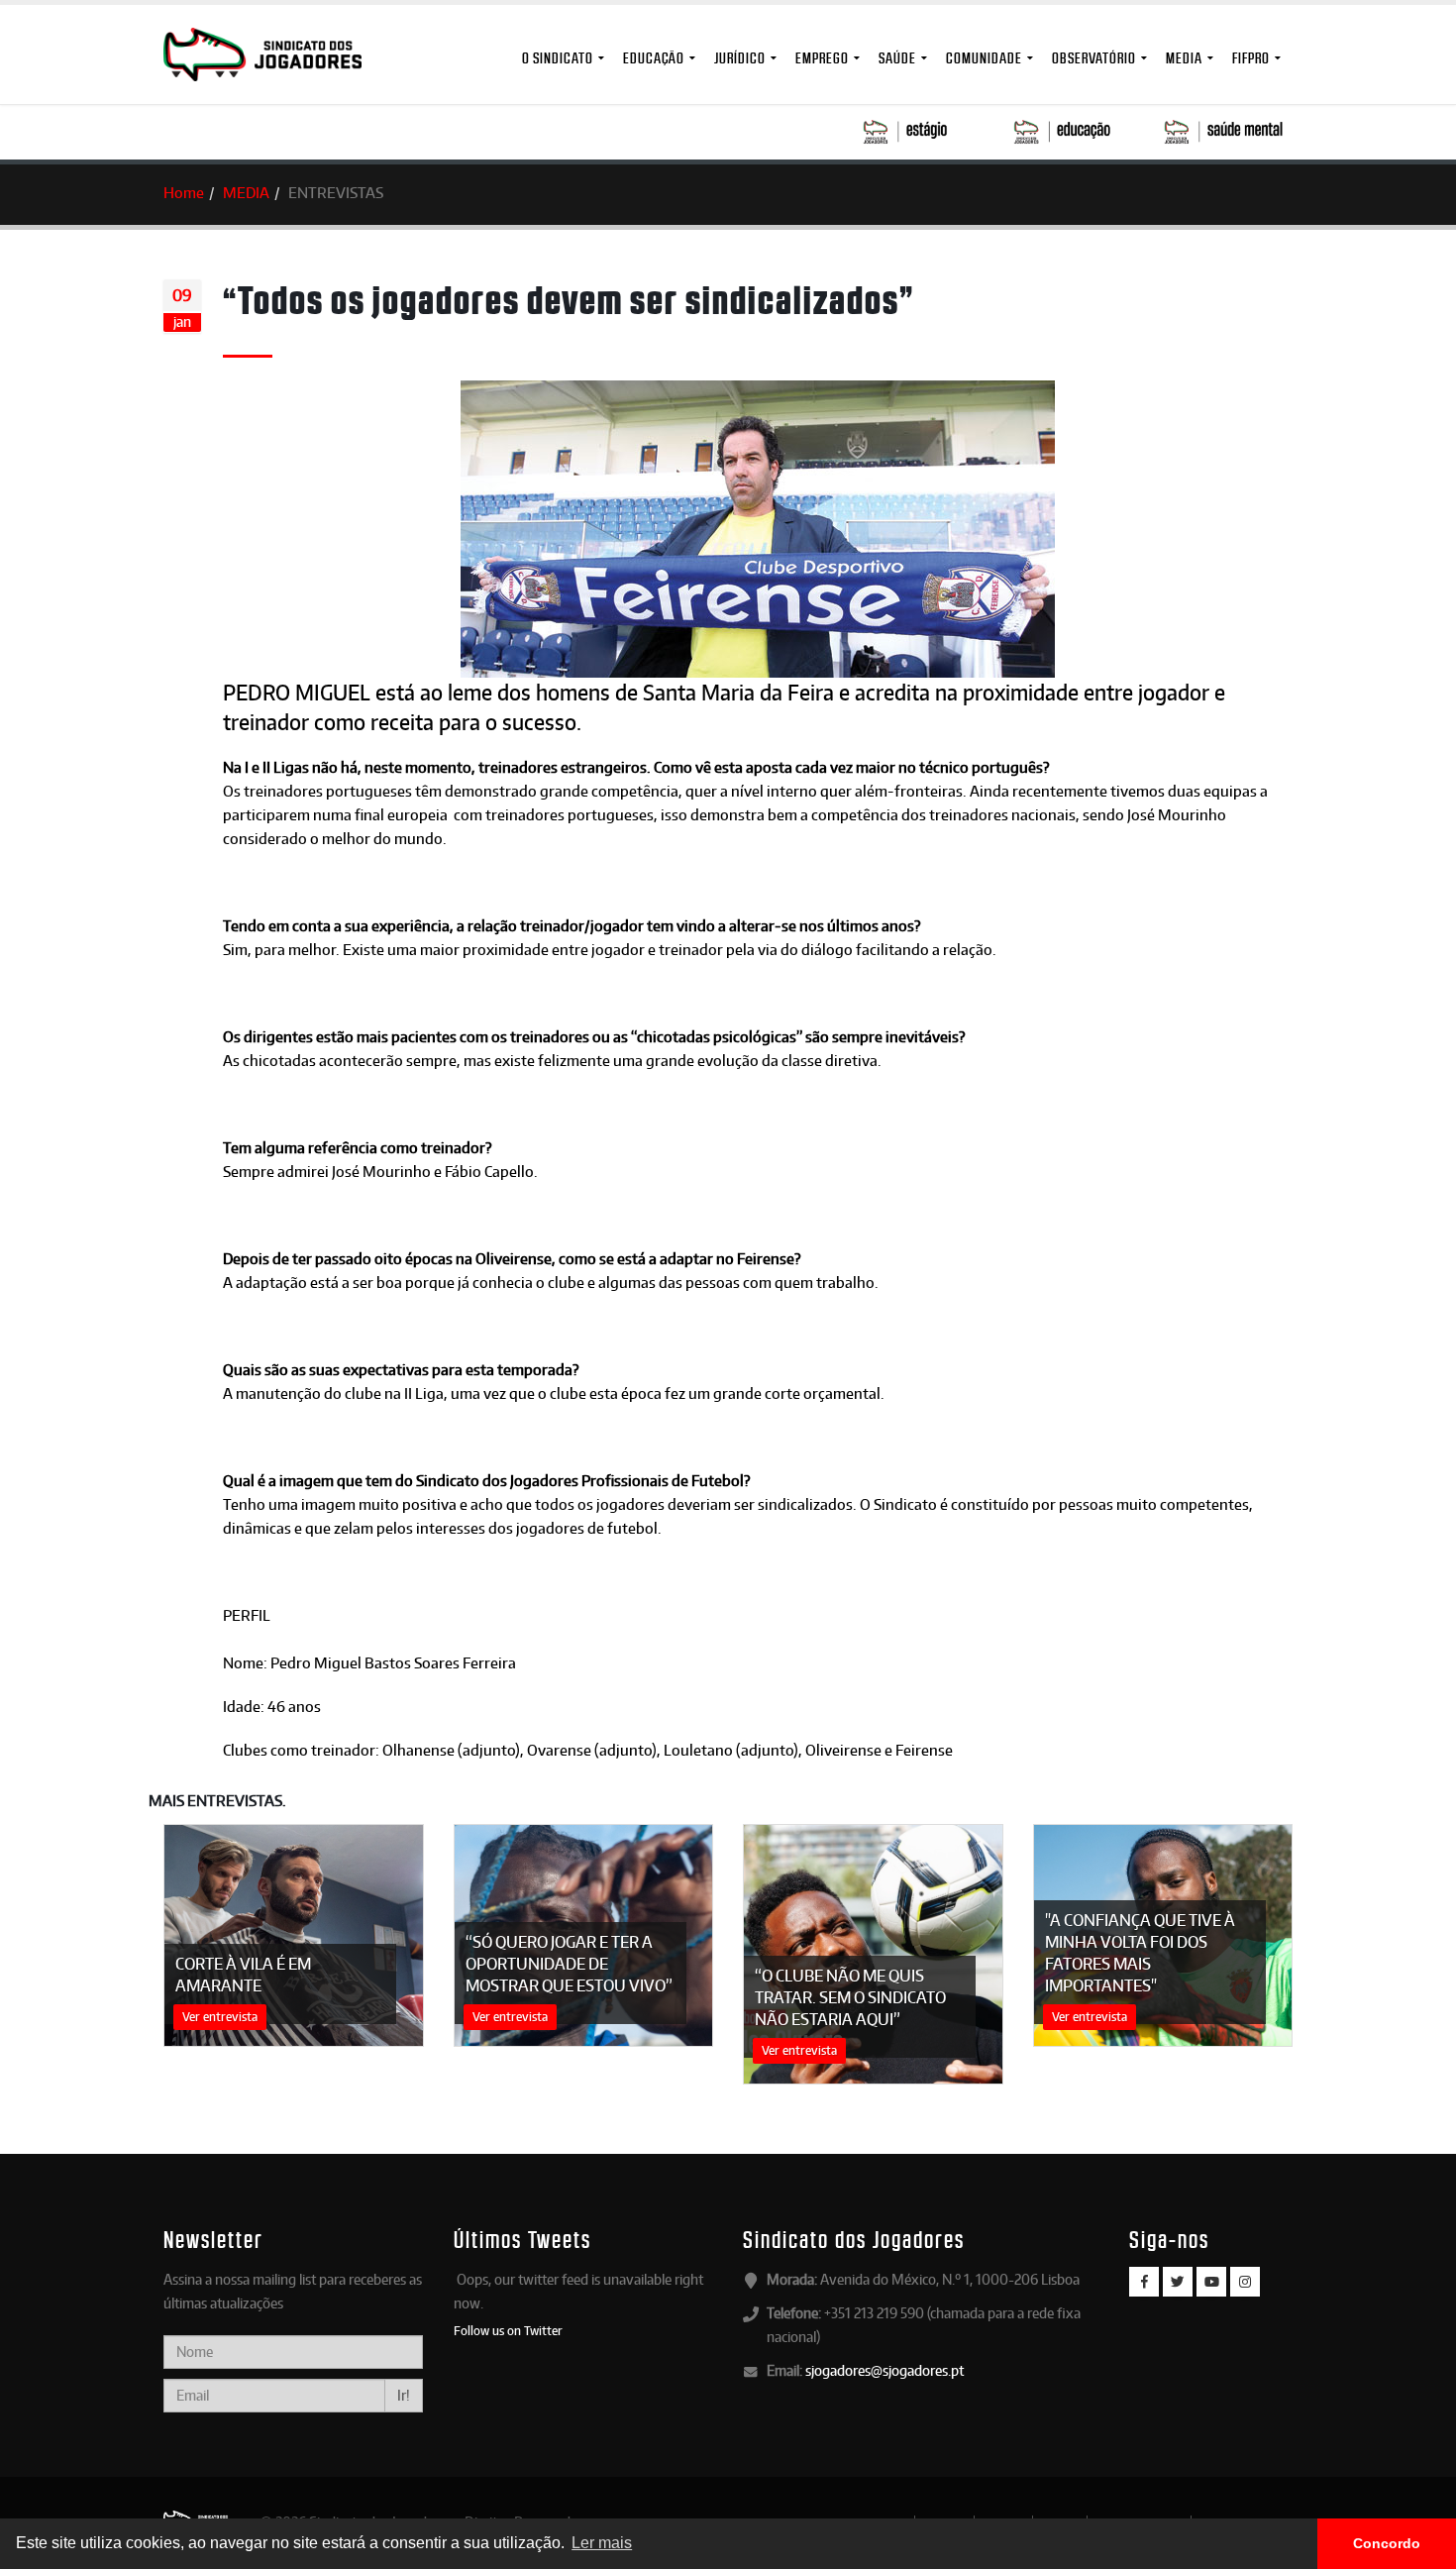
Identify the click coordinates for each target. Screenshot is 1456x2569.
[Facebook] (1144, 2282)
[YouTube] (1211, 2282)
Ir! (404, 2395)
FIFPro (1251, 58)
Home (184, 193)
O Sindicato (558, 58)
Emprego (822, 58)
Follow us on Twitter (508, 2330)
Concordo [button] (1387, 2543)
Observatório (1094, 58)
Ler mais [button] (602, 2543)
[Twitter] (1178, 2282)
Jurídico (740, 58)
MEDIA (1184, 58)
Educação (654, 58)
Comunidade (984, 58)
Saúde (897, 58)
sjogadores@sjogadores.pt (884, 2370)
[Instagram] (1245, 2282)
